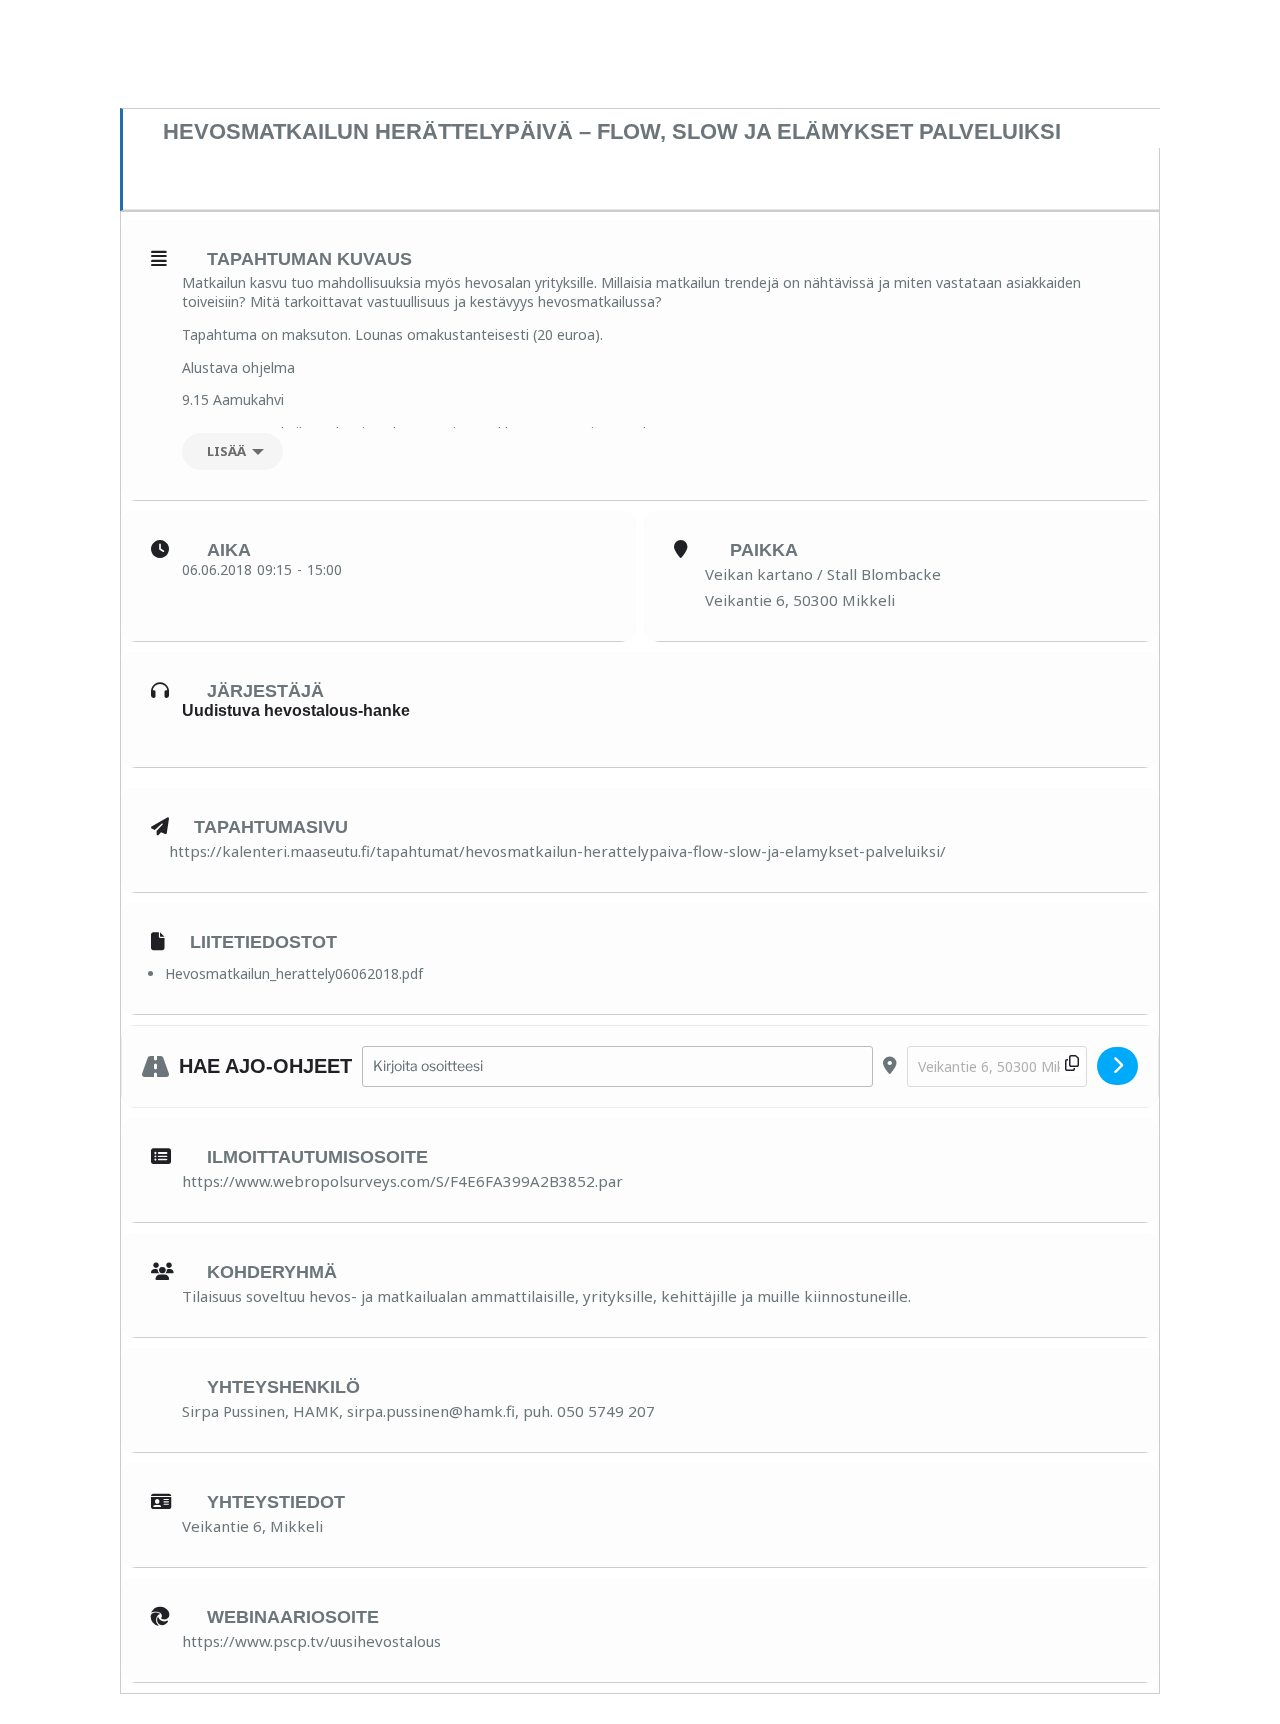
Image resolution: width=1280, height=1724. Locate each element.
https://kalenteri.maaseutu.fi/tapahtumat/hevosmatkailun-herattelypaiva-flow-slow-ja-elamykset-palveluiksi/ (557, 851)
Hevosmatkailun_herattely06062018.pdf (294, 973)
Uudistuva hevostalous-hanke (296, 710)
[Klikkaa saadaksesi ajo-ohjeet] (1117, 1066)
